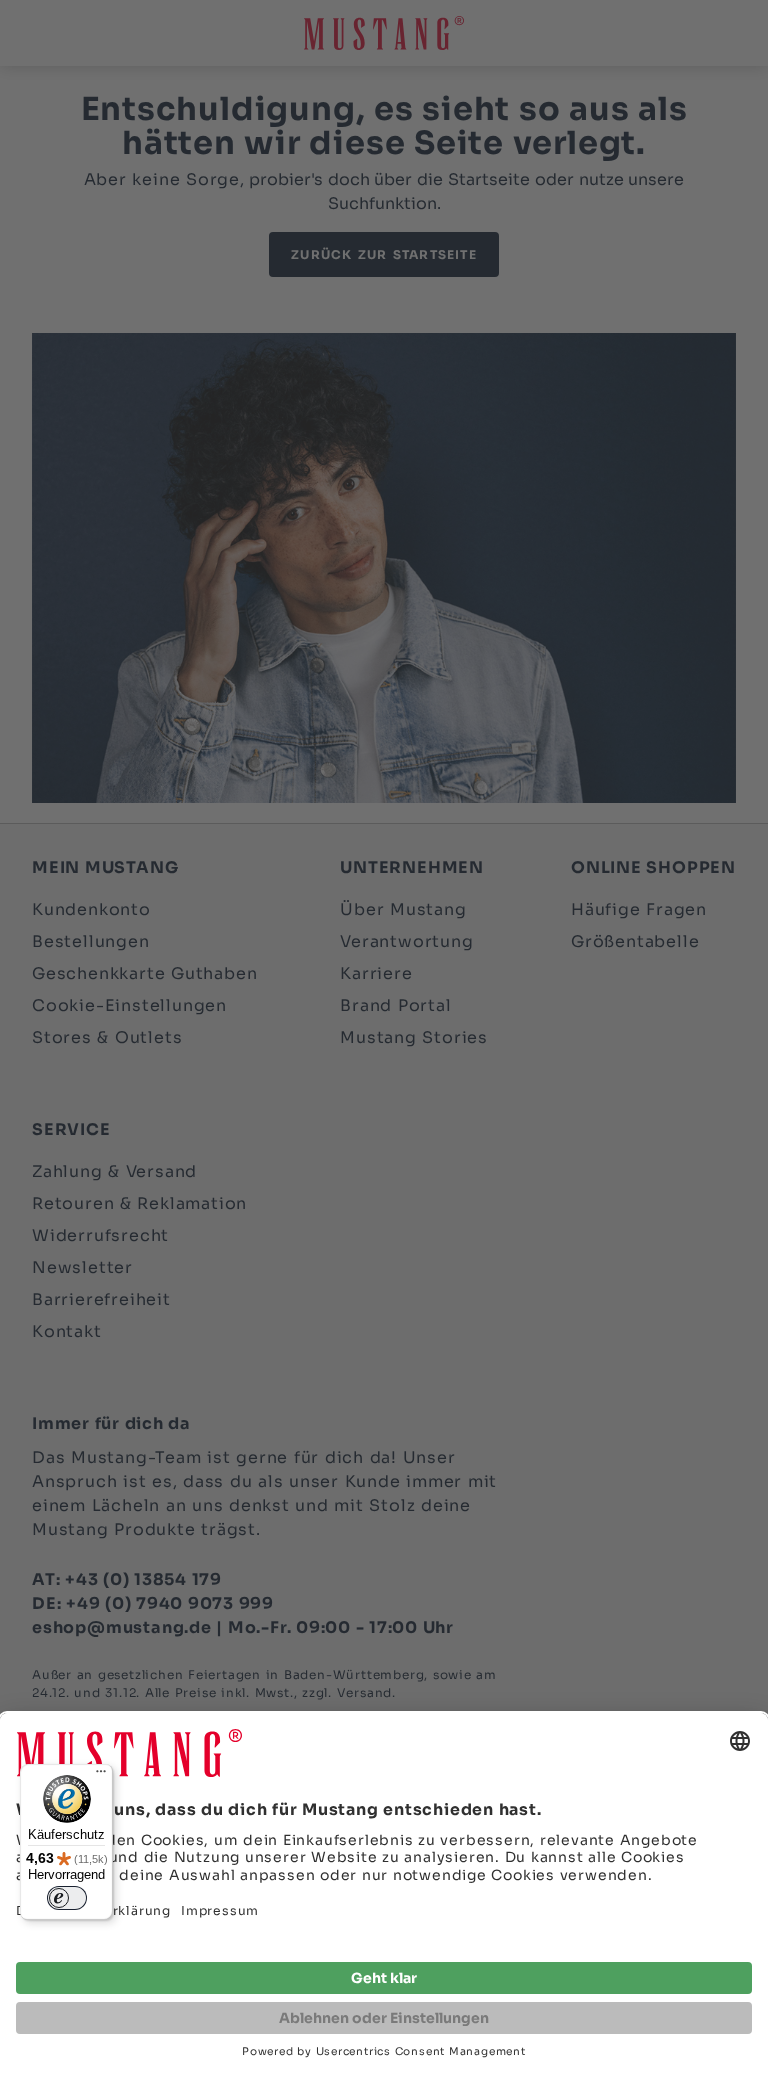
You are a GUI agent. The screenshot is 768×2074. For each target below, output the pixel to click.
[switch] (67, 1898)
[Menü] (101, 1776)
